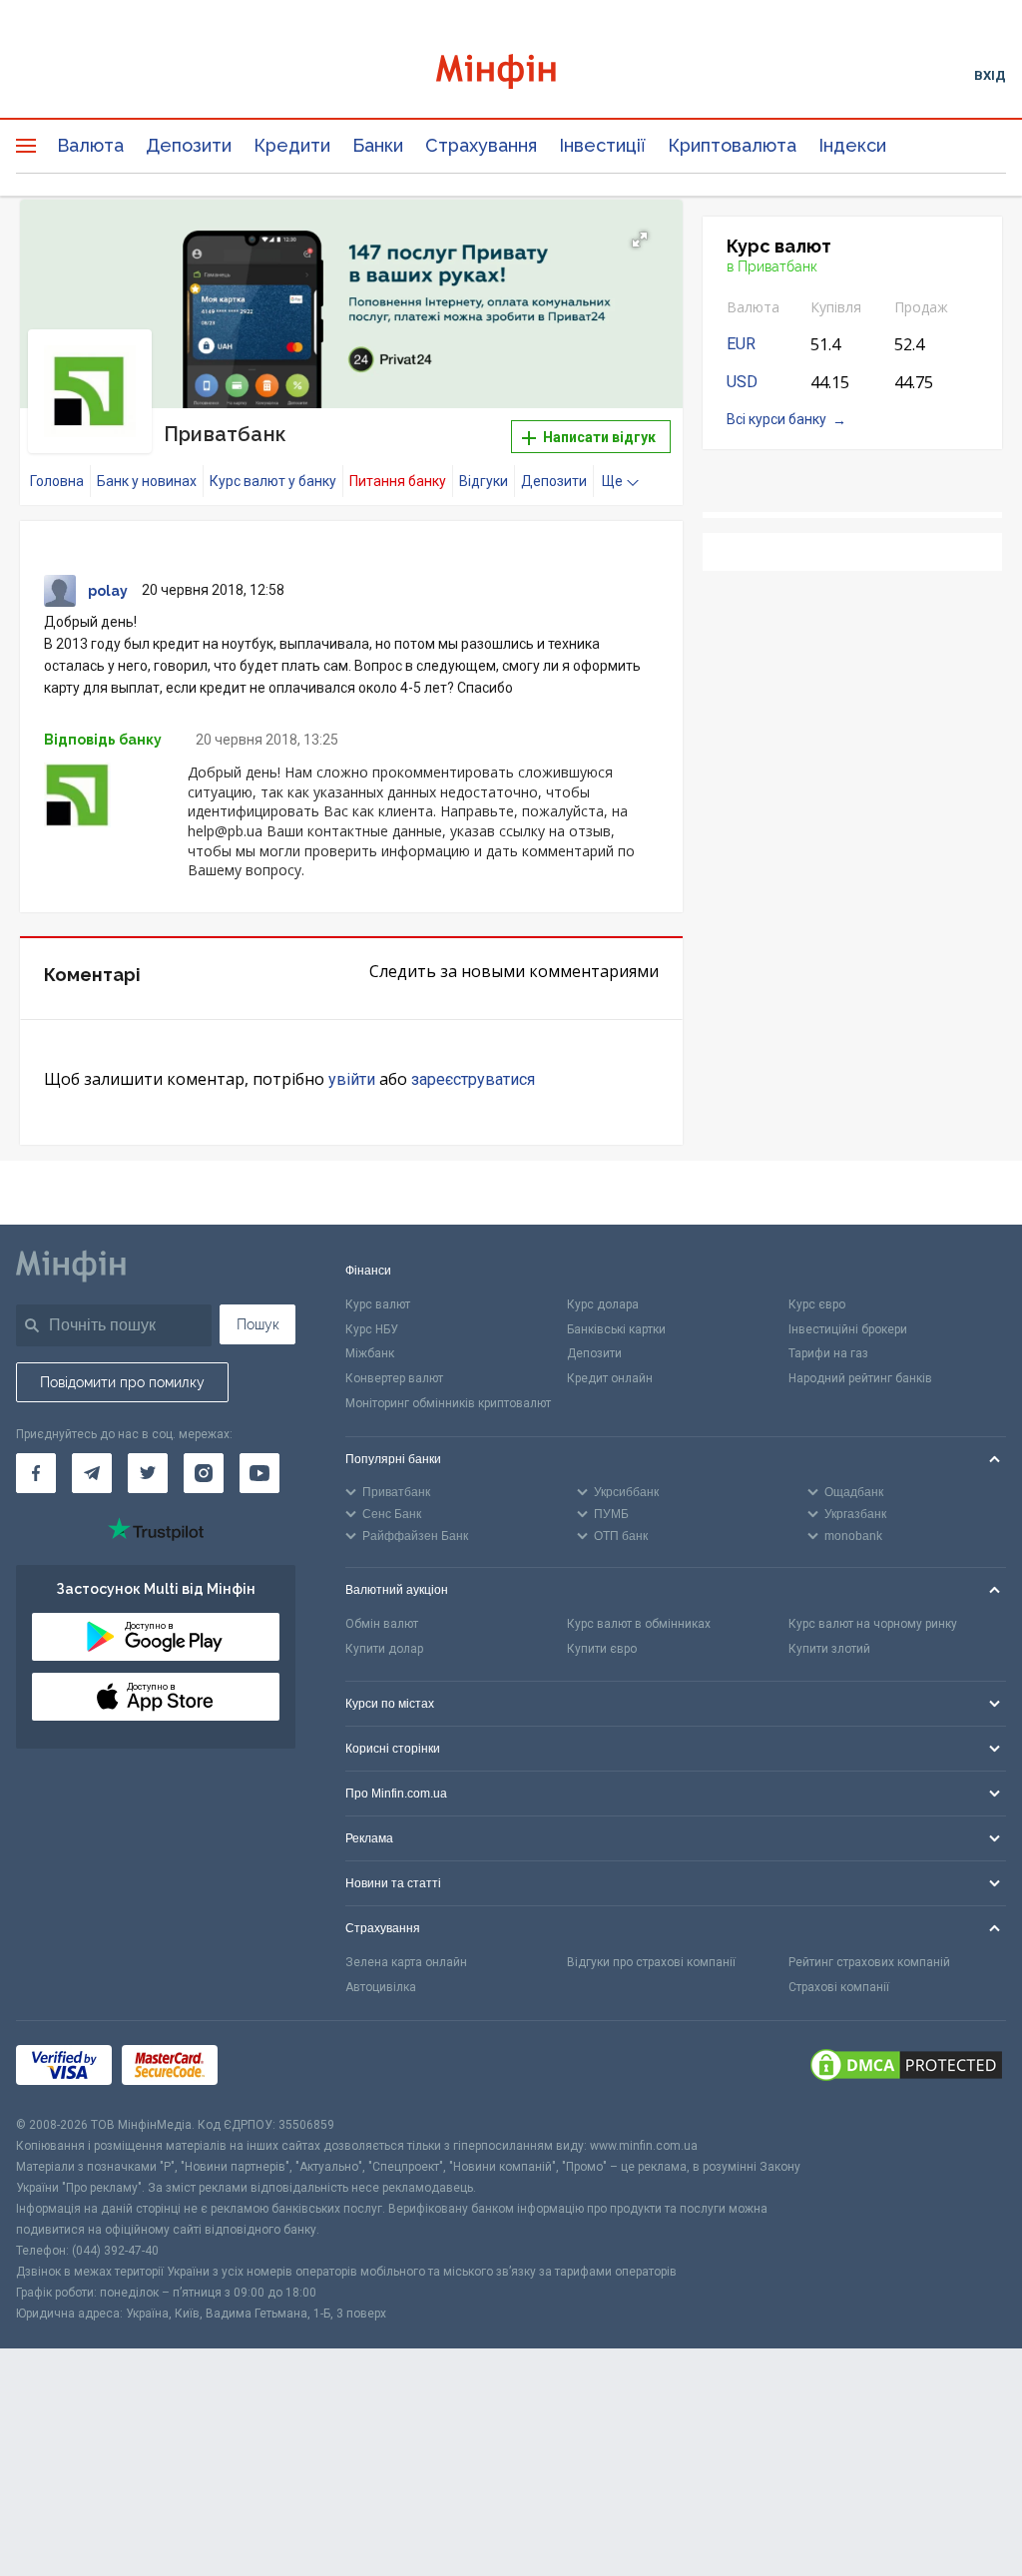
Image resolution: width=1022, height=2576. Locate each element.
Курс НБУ (372, 1329)
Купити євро (602, 1649)
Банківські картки (616, 1329)
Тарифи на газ (828, 1353)
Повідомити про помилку (122, 1382)
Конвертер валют (394, 1378)
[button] (640, 240)
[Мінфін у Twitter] (148, 1473)
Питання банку (398, 481)
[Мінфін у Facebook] (36, 1473)
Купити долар (384, 1649)
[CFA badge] (272, 2068)
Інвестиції (602, 145)
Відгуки (484, 481)
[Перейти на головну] (511, 74)
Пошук (258, 1324)
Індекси (852, 145)
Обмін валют (382, 1624)
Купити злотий (829, 1649)
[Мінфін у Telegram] (92, 1473)
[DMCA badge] (906, 2068)
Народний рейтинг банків (860, 1378)
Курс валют (378, 1304)
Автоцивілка (381, 1987)
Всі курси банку (776, 419)
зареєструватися (473, 1079)
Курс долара (603, 1304)
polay (108, 591)
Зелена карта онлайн (406, 1962)
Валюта (90, 145)
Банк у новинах (147, 481)
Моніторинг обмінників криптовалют (448, 1403)
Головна (57, 481)
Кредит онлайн (610, 1378)
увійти (352, 1079)
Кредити (292, 145)
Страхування (481, 145)
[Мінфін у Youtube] (259, 1473)
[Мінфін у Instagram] (204, 1473)
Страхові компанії (839, 1987)
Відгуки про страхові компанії (651, 1962)
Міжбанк (370, 1353)
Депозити (189, 145)
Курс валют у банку (273, 481)
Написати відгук (598, 437)
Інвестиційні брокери (848, 1329)
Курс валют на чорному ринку (873, 1624)
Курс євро (817, 1304)
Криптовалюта (732, 145)
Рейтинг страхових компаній (869, 1962)
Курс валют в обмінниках (639, 1624)
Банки (378, 145)
